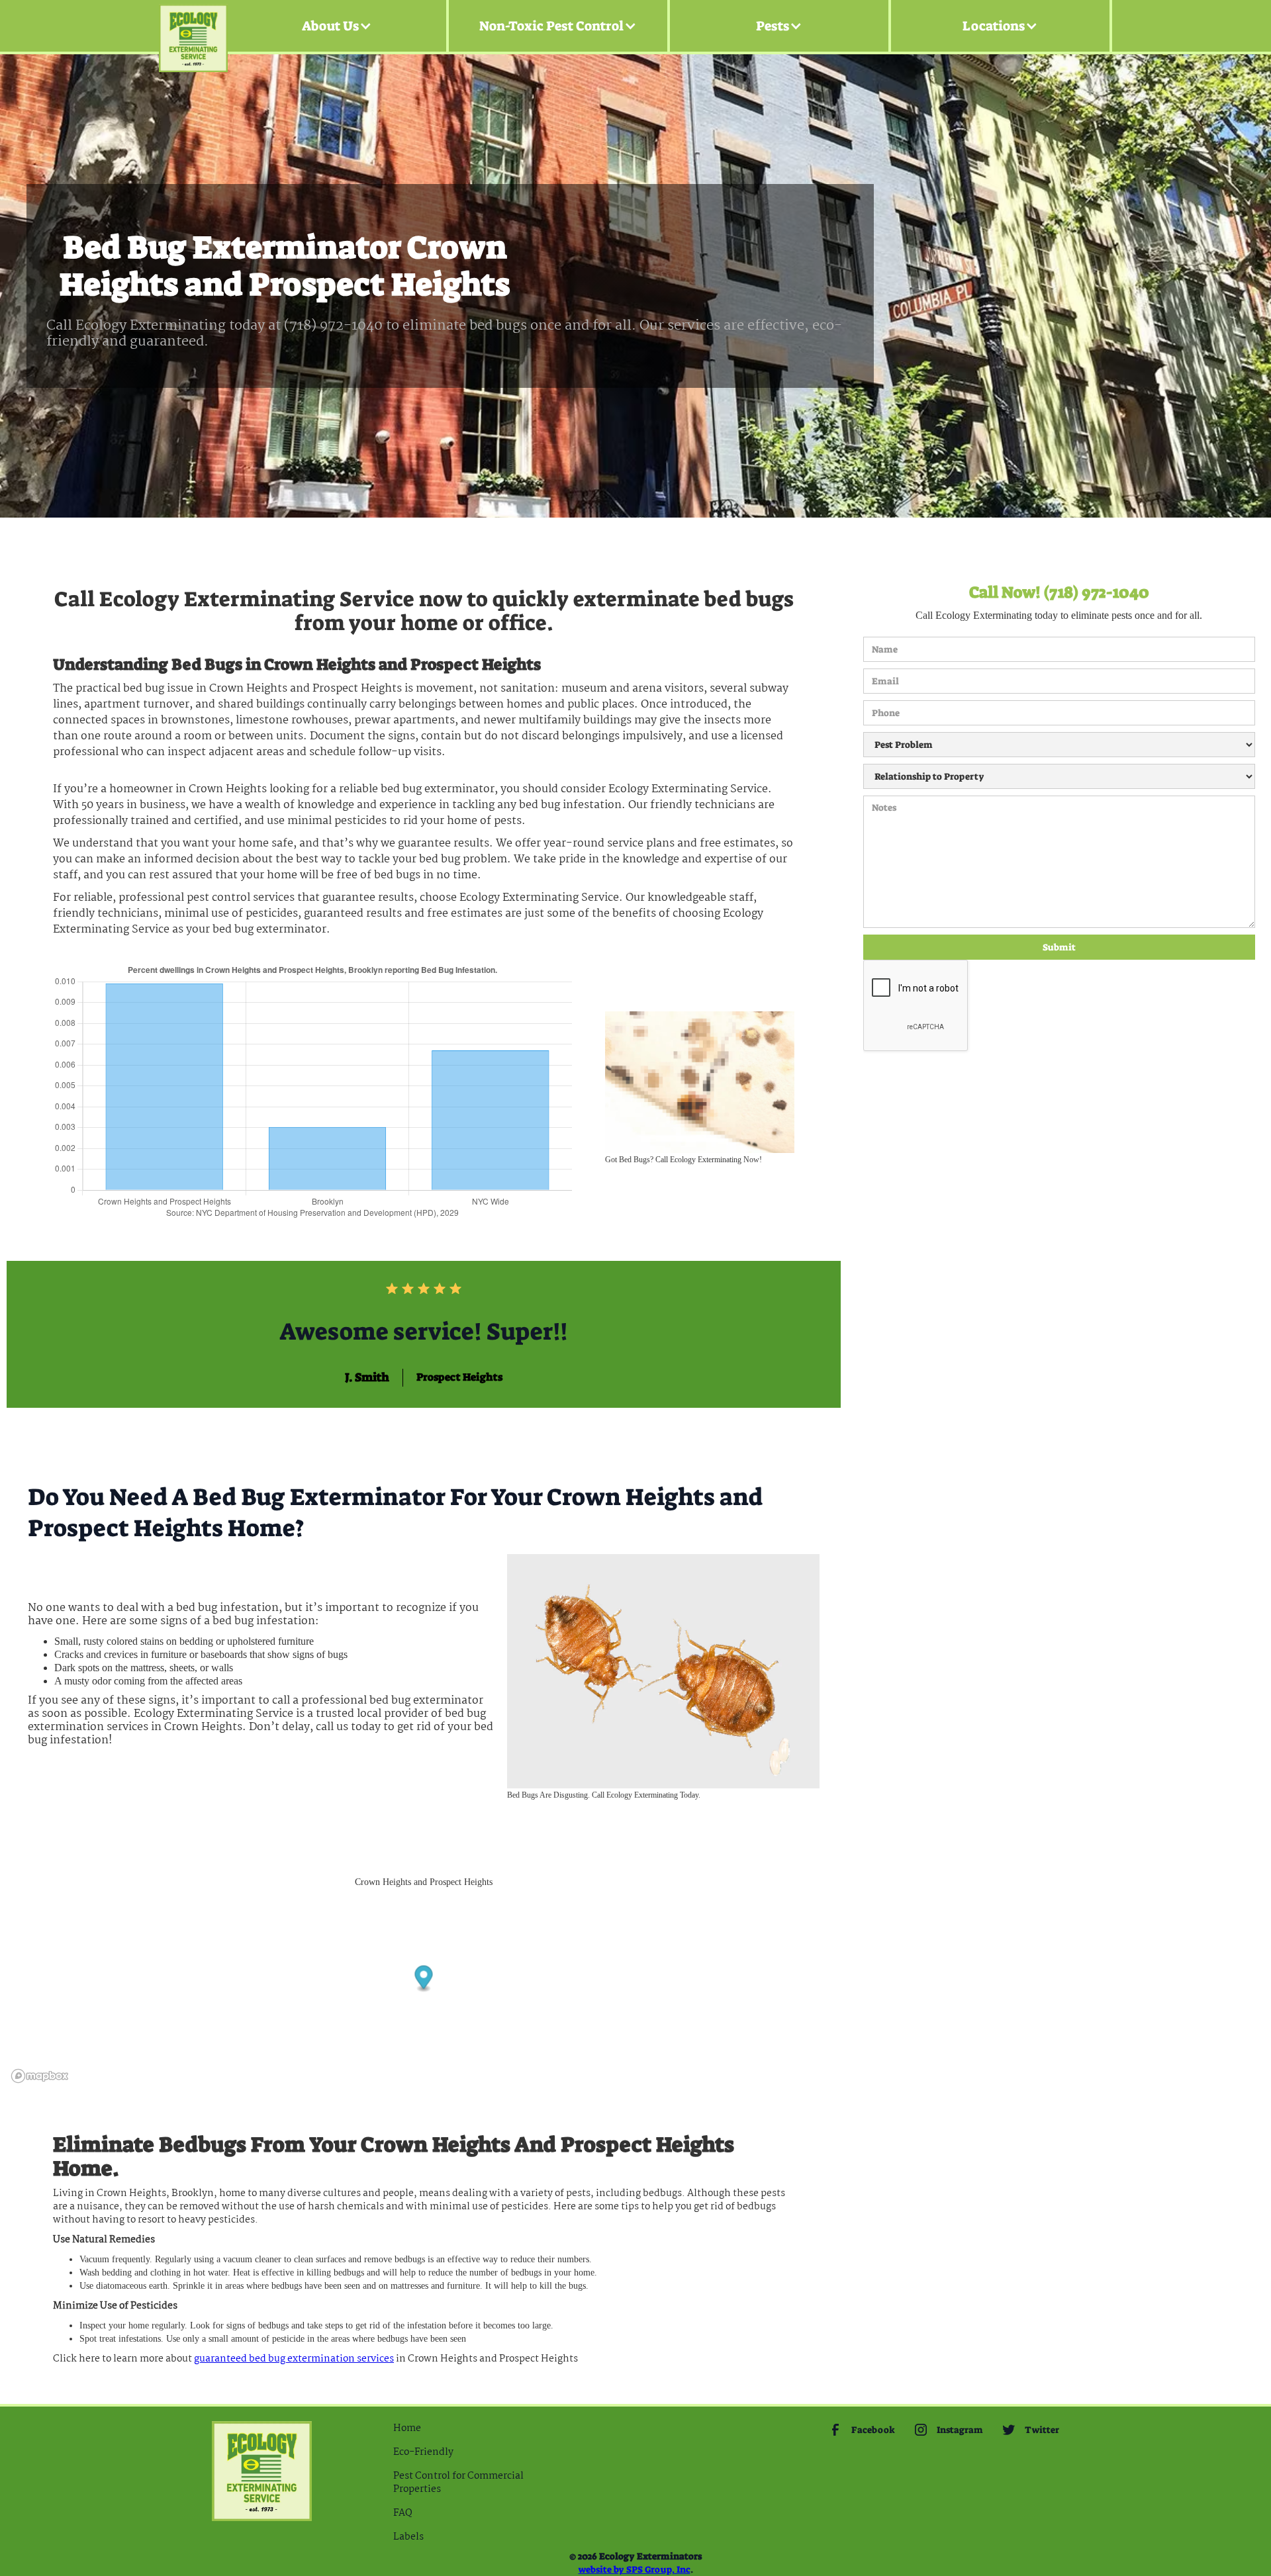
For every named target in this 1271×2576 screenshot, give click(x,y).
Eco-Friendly (423, 2452)
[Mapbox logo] (40, 2076)
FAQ (403, 2513)
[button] (337, 26)
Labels (408, 2537)
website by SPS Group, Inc (635, 2569)
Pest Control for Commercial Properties (458, 2483)
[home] (193, 26)
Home (407, 2428)
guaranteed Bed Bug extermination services (294, 2359)
